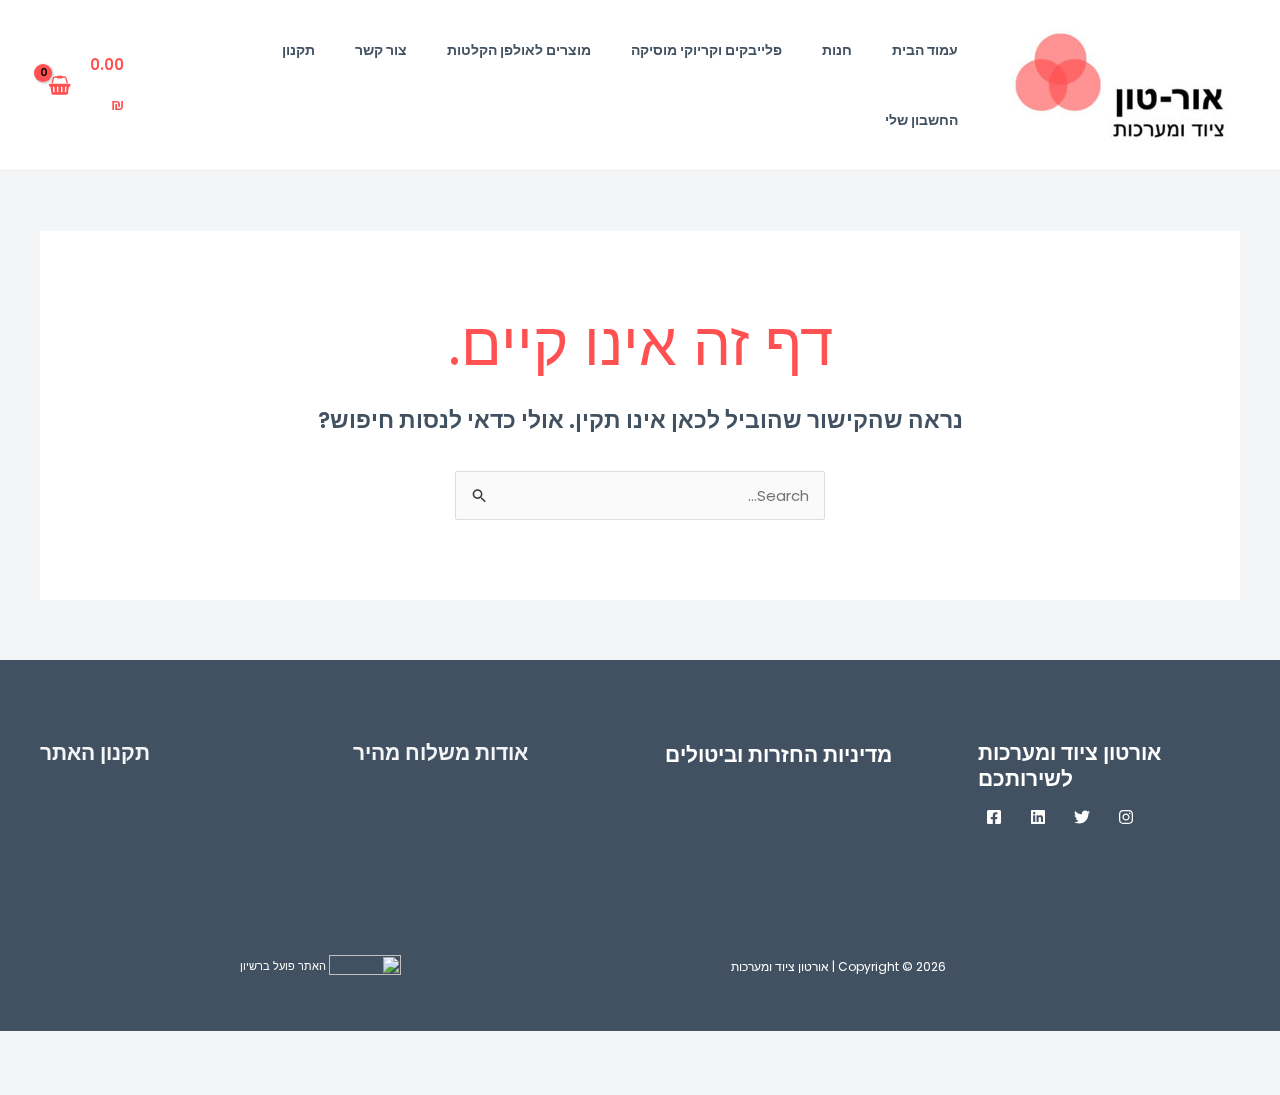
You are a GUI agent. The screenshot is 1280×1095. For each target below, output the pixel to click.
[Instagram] (1126, 817)
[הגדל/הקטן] (1240, 1050)
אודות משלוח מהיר (440, 752)
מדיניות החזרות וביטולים (778, 754)
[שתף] (1072, 1050)
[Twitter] (1082, 817)
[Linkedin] (1038, 817)
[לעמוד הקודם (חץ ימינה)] (1240, 1082)
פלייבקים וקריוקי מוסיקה (706, 50)
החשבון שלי (921, 120)
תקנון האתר (95, 752)
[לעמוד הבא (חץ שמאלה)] (1156, 1082)
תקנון (298, 50)
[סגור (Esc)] (988, 1050)
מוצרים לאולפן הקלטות (519, 50)
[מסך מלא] (1156, 1050)
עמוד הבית (925, 50)
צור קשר (381, 50)
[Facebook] (994, 817)
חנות (837, 50)
